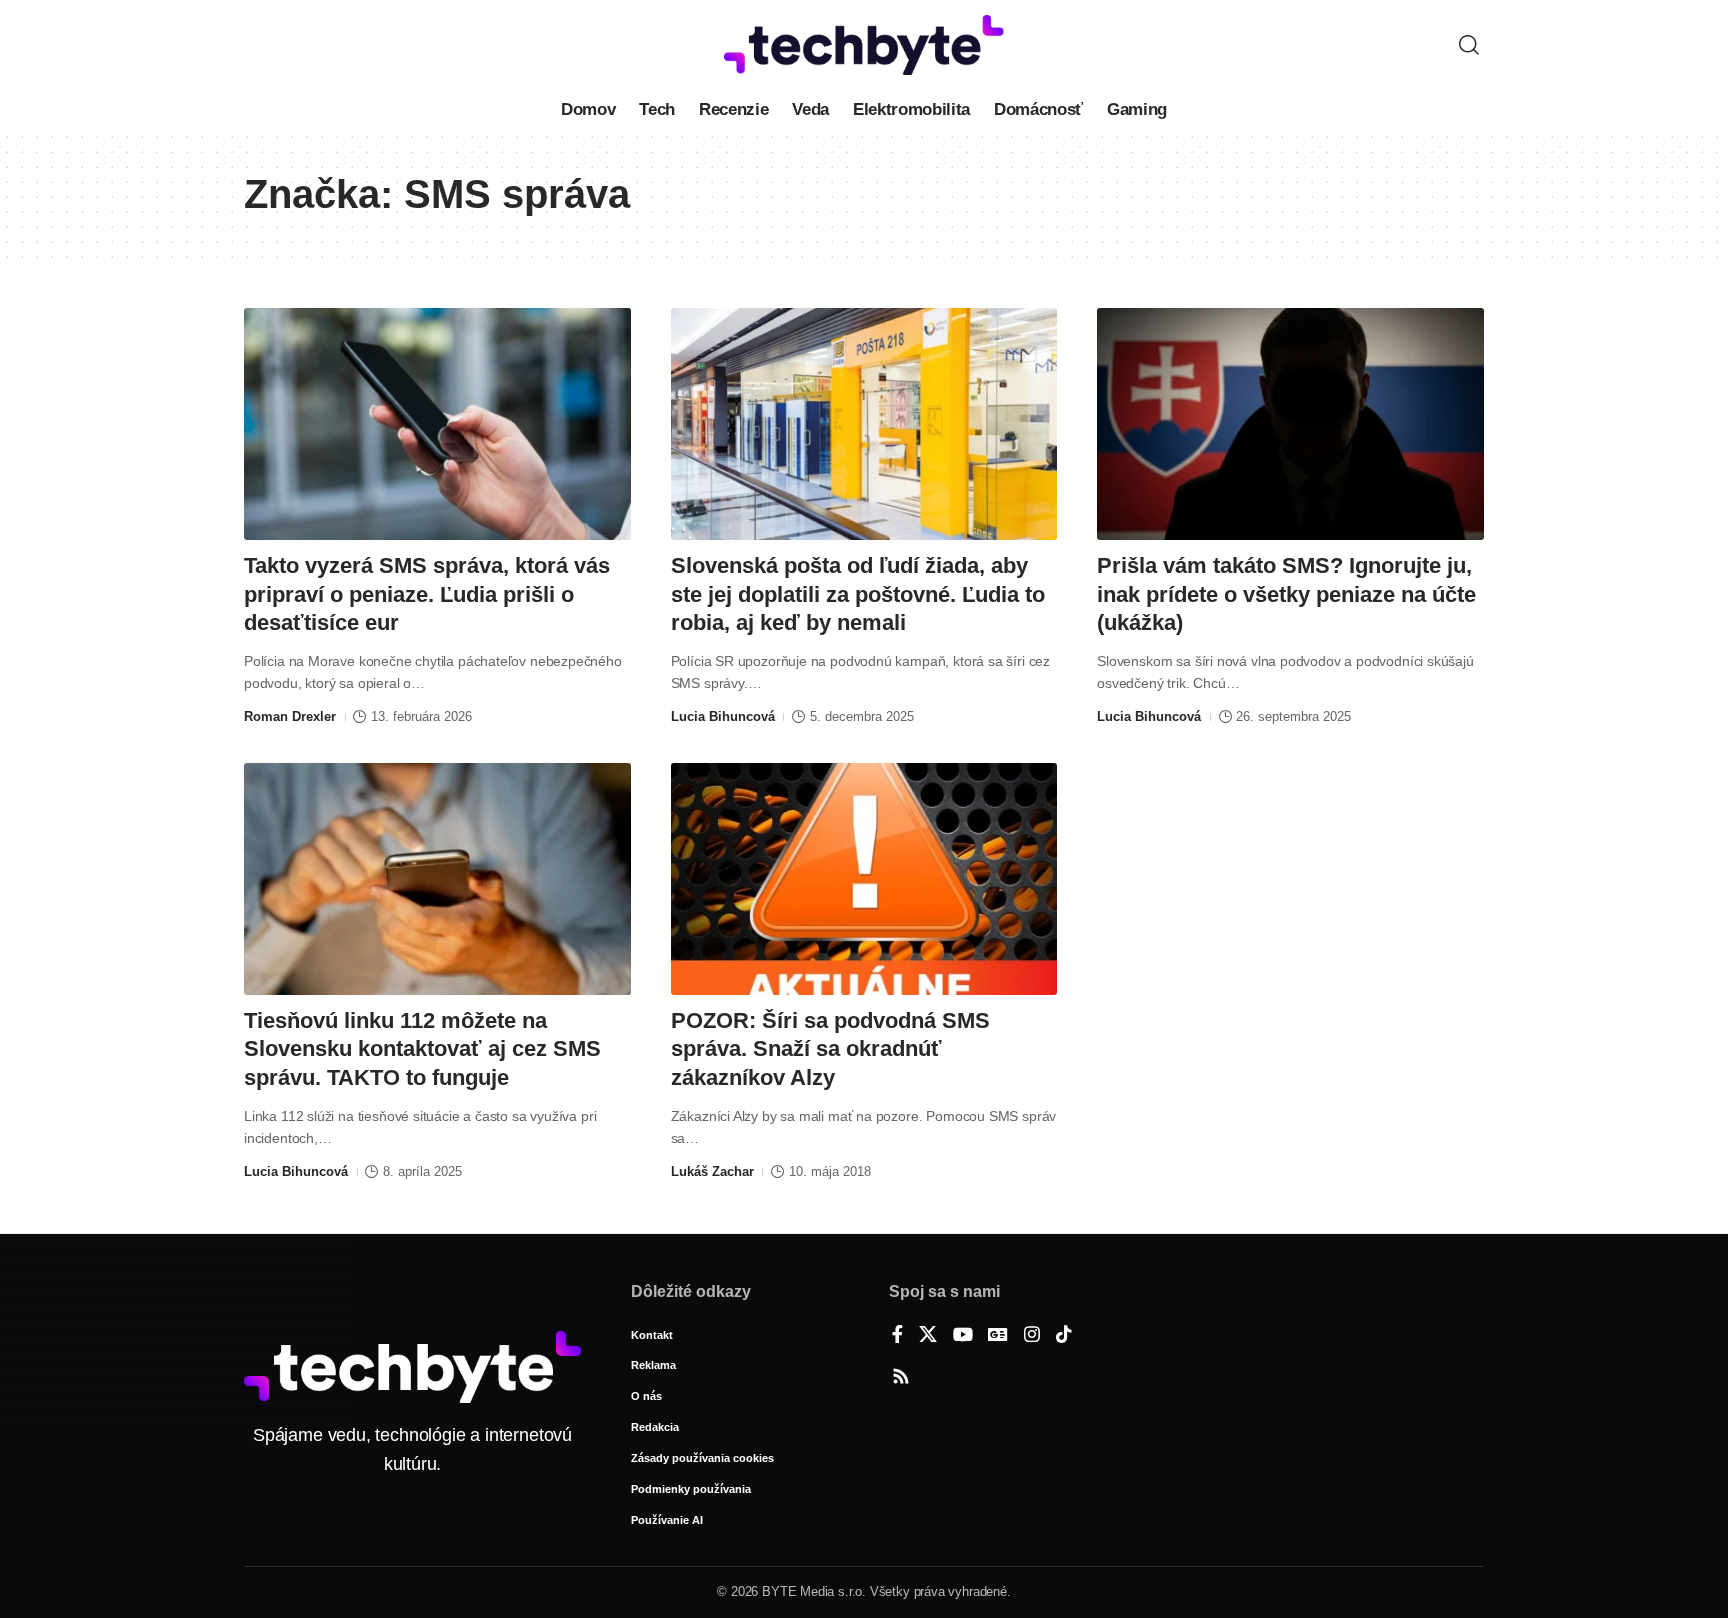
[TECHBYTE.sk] (864, 45)
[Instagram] (1032, 1336)
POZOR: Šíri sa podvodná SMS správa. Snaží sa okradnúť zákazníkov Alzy (830, 1049)
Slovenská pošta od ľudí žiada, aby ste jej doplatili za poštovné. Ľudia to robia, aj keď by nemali (858, 594)
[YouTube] (963, 1336)
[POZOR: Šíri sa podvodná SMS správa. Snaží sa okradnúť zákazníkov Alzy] (864, 879)
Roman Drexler (290, 716)
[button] (1469, 45)
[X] (928, 1336)
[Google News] (998, 1336)
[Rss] (901, 1378)
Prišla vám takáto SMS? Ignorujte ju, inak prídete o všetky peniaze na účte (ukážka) (1286, 594)
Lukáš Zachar (712, 1171)
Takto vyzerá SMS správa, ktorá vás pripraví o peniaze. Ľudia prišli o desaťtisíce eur (427, 594)
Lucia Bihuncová (723, 716)
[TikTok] (1064, 1336)
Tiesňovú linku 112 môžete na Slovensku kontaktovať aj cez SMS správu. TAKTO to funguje (422, 1049)
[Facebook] (897, 1336)
